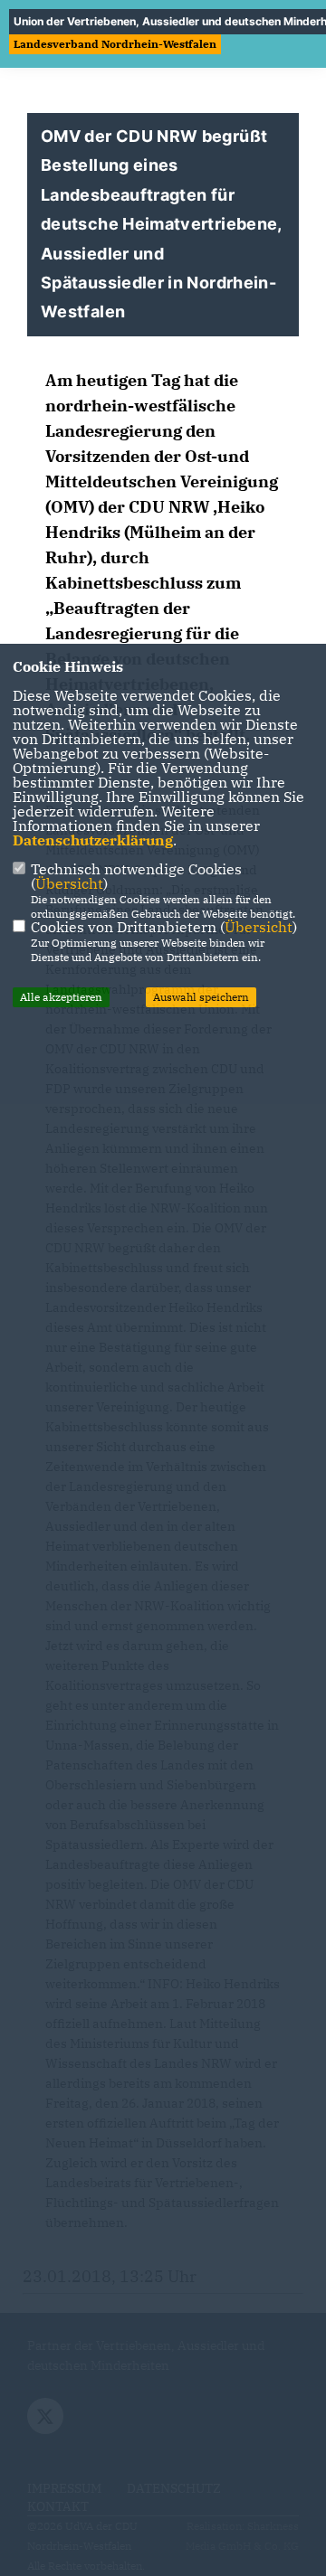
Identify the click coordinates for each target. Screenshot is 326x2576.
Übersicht (69, 883)
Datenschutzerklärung (93, 840)
